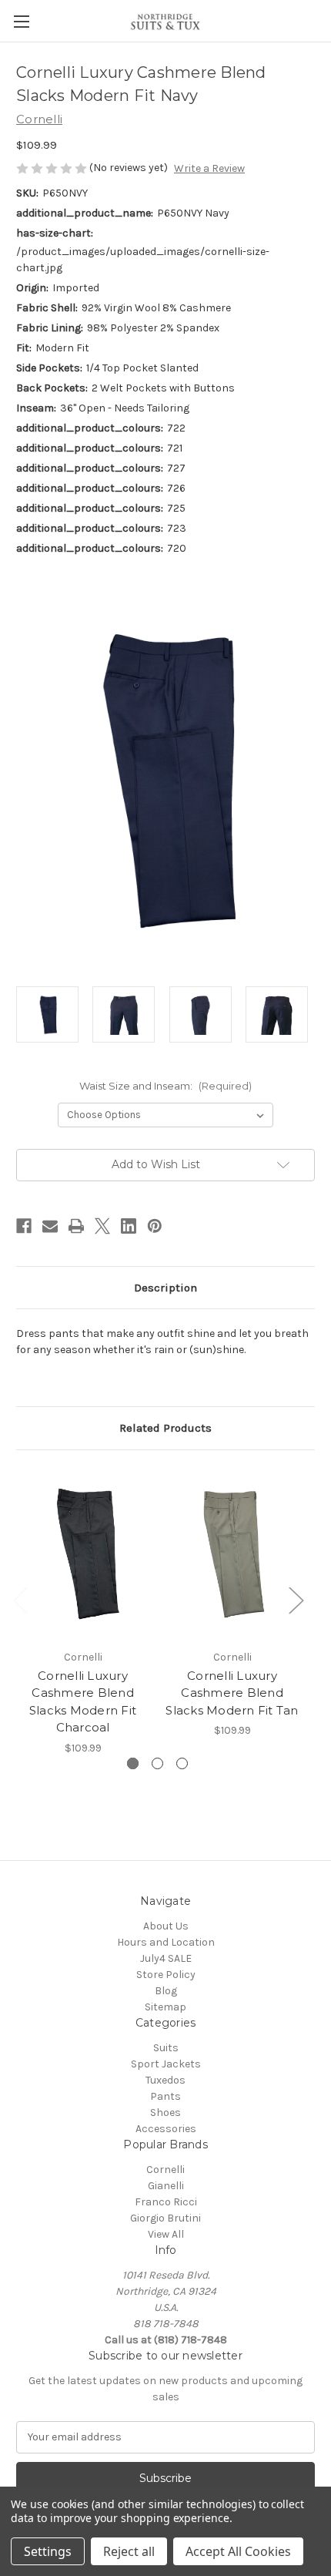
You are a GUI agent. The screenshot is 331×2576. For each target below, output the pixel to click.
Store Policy (166, 1975)
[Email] (50, 1226)
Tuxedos (165, 2080)
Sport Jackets (166, 2064)
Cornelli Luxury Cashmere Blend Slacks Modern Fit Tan (232, 1693)
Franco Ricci (166, 2202)
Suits (166, 2048)
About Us (166, 1926)
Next (296, 1599)
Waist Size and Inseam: (165, 1086)
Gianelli (166, 2186)
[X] (102, 1226)
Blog (166, 1991)
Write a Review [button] (209, 168)
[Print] (76, 1226)
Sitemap (165, 2007)
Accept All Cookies (238, 2551)
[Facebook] (24, 1226)
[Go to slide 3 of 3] (182, 1763)
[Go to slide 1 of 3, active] (133, 1763)
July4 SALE (166, 1958)
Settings (48, 2551)
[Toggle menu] (21, 21)
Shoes (165, 2113)
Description (165, 1288)
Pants (165, 2096)
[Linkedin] (129, 1226)
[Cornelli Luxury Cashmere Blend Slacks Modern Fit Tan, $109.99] (232, 1553)
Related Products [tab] (165, 1428)
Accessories (166, 2129)
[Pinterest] (155, 1226)
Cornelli (165, 2170)
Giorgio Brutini (165, 2218)
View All (166, 2234)
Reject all (129, 2551)
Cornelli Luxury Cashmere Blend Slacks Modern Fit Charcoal (83, 1702)
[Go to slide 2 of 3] (157, 1763)
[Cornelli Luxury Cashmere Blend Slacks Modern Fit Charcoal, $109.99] (83, 1553)
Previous (20, 1599)
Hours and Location (166, 1942)
